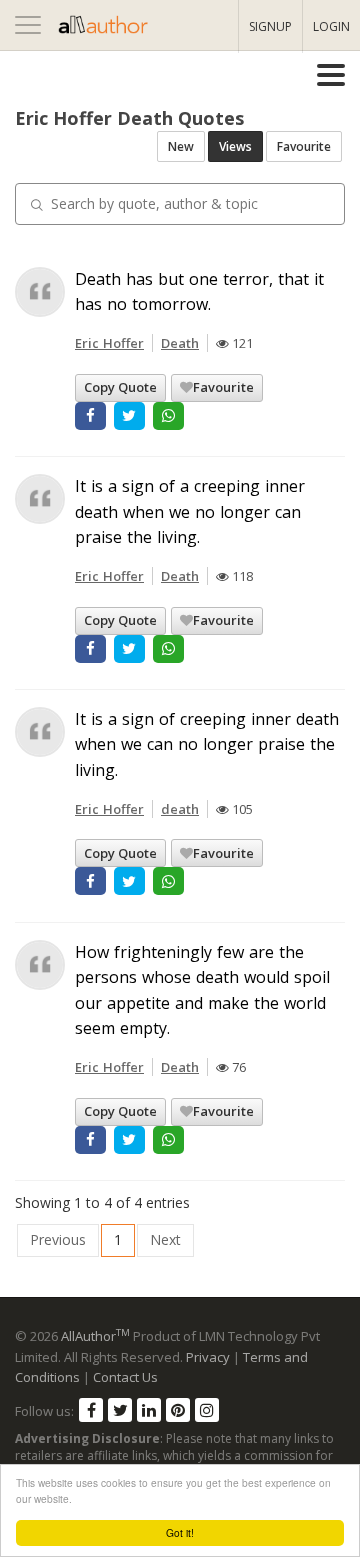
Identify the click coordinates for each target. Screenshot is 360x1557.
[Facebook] (91, 1410)
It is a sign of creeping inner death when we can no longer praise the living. (207, 744)
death (180, 809)
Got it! (180, 1532)
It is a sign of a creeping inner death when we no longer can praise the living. (190, 511)
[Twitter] (120, 1410)
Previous (58, 1239)
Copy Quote (120, 387)
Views (235, 146)
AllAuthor (95, 1336)
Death (180, 343)
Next (165, 1239)
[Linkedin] (149, 1410)
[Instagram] (207, 1410)
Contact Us (125, 1377)
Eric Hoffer (109, 343)
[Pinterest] (178, 1410)
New (181, 146)
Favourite (304, 146)
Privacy (208, 1357)
